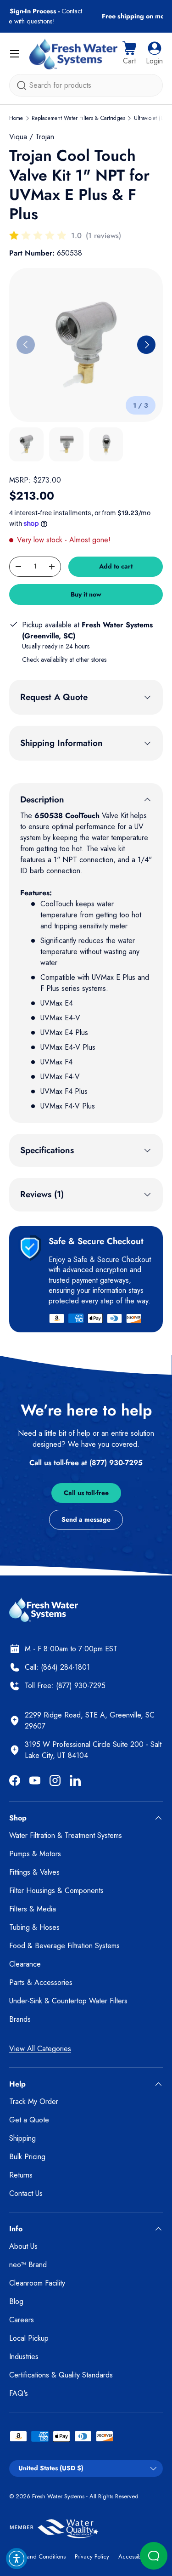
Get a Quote (29, 2120)
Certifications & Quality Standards (61, 2375)
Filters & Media (33, 1909)
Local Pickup (29, 2338)
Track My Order (34, 2101)
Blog (16, 2301)
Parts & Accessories (41, 1982)
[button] (129, 54)
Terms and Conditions (37, 2556)
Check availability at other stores (64, 660)
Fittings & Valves (34, 1872)
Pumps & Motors (35, 1854)
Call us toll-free (86, 1493)
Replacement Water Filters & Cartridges (78, 118)
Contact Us (26, 2193)
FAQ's (19, 2393)
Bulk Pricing (27, 2157)
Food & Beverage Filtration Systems (64, 1946)
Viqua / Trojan (32, 137)
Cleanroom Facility (37, 2283)
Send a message (86, 1519)
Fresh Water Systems (58, 2496)
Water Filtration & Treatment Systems (66, 1835)
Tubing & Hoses (34, 1927)
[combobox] (86, 85)
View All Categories (40, 2049)
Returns (21, 2175)
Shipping (22, 2138)
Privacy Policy (92, 2556)
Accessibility (134, 2556)
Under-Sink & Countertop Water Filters (68, 2001)
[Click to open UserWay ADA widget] (17, 2559)
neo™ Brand (28, 2265)
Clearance (25, 1964)
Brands (20, 2019)
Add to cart (116, 566)
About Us (23, 2246)
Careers (22, 2320)
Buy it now (86, 594)
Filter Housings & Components (56, 1891)
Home (16, 118)
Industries (24, 2357)
